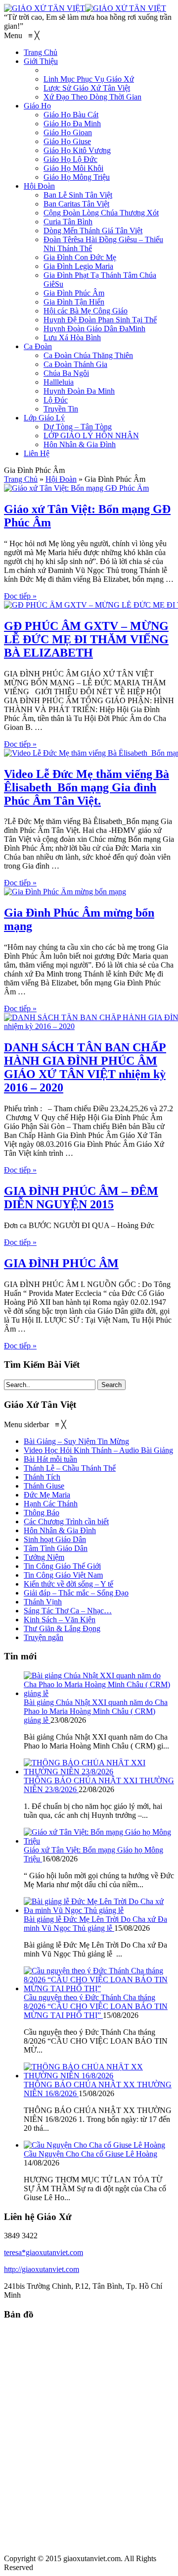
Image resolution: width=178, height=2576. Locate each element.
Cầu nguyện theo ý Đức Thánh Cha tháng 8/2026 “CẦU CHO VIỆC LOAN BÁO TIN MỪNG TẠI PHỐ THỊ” (96, 2006)
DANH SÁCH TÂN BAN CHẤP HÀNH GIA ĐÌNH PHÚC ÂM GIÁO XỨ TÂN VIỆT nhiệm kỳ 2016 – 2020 (85, 1067)
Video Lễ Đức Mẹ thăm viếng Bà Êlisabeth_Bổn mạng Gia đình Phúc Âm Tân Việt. (87, 787)
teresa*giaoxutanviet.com (44, 2252)
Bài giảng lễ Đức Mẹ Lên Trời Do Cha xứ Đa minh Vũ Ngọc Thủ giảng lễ (95, 1924)
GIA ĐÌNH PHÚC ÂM (61, 1263)
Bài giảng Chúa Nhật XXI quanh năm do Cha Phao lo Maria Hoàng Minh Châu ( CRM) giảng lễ (96, 1711)
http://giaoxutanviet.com (42, 2269)
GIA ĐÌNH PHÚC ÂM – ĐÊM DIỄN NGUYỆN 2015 (81, 1198)
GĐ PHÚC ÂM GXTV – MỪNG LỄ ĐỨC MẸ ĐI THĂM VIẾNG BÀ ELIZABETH (86, 639)
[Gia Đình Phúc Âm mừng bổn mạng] (65, 892)
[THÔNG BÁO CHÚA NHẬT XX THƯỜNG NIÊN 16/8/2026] (99, 2076)
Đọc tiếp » (20, 596)
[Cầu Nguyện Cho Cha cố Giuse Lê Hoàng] (94, 2145)
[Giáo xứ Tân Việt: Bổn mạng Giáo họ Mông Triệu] (99, 1841)
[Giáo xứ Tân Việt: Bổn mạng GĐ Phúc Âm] (76, 488)
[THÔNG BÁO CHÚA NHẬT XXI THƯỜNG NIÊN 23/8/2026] (99, 1772)
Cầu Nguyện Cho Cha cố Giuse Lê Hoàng (90, 2154)
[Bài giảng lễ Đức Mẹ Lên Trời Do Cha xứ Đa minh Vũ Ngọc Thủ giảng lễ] (99, 1910)
